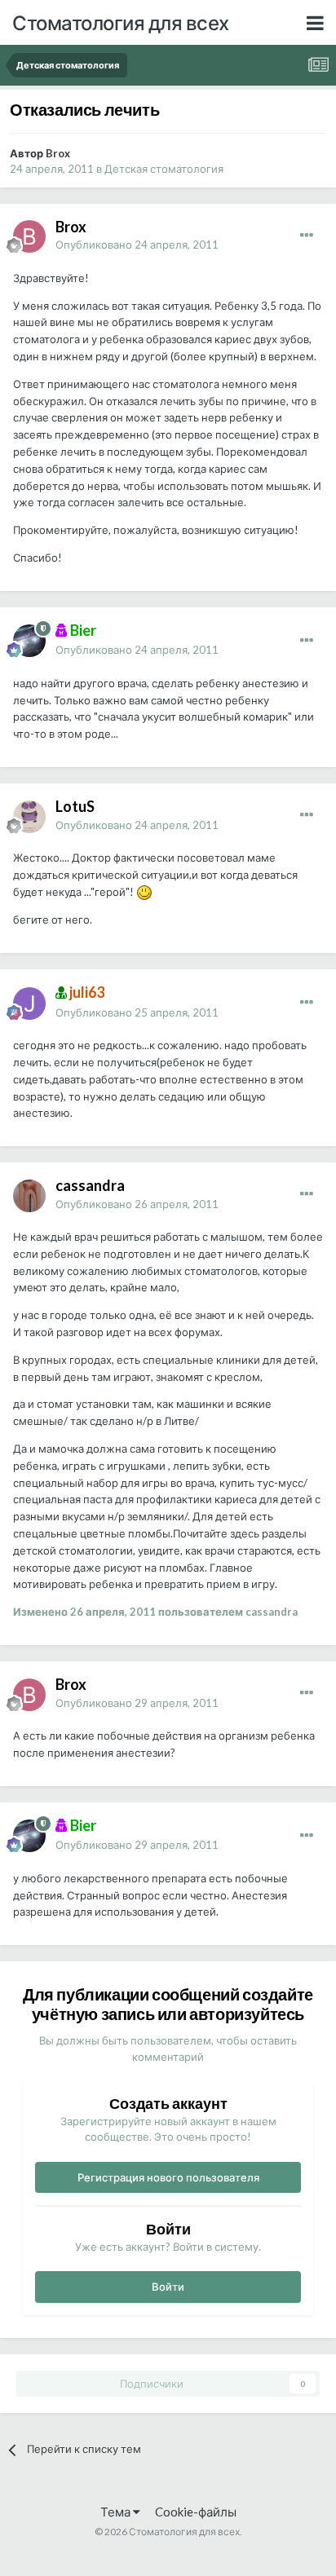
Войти (168, 2287)
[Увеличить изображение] (144, 892)
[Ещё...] (307, 236)
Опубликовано (137, 245)
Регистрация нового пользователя (168, 2177)
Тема (117, 2512)
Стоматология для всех (121, 22)
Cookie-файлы (196, 2512)
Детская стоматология (164, 169)
